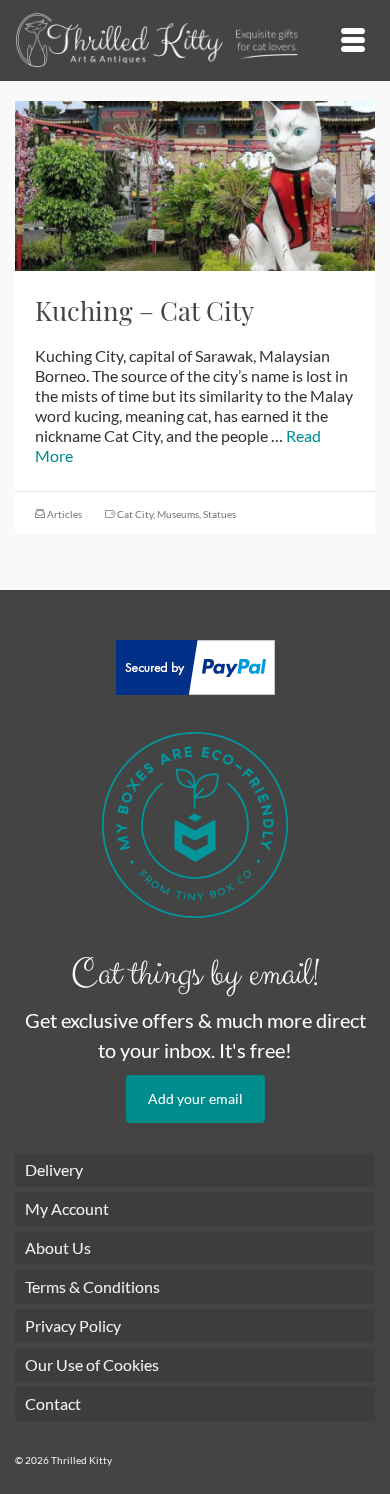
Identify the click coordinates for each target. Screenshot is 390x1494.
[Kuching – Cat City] (195, 183)
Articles (64, 514)
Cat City (135, 514)
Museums (178, 514)
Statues (219, 514)
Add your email (195, 1098)
